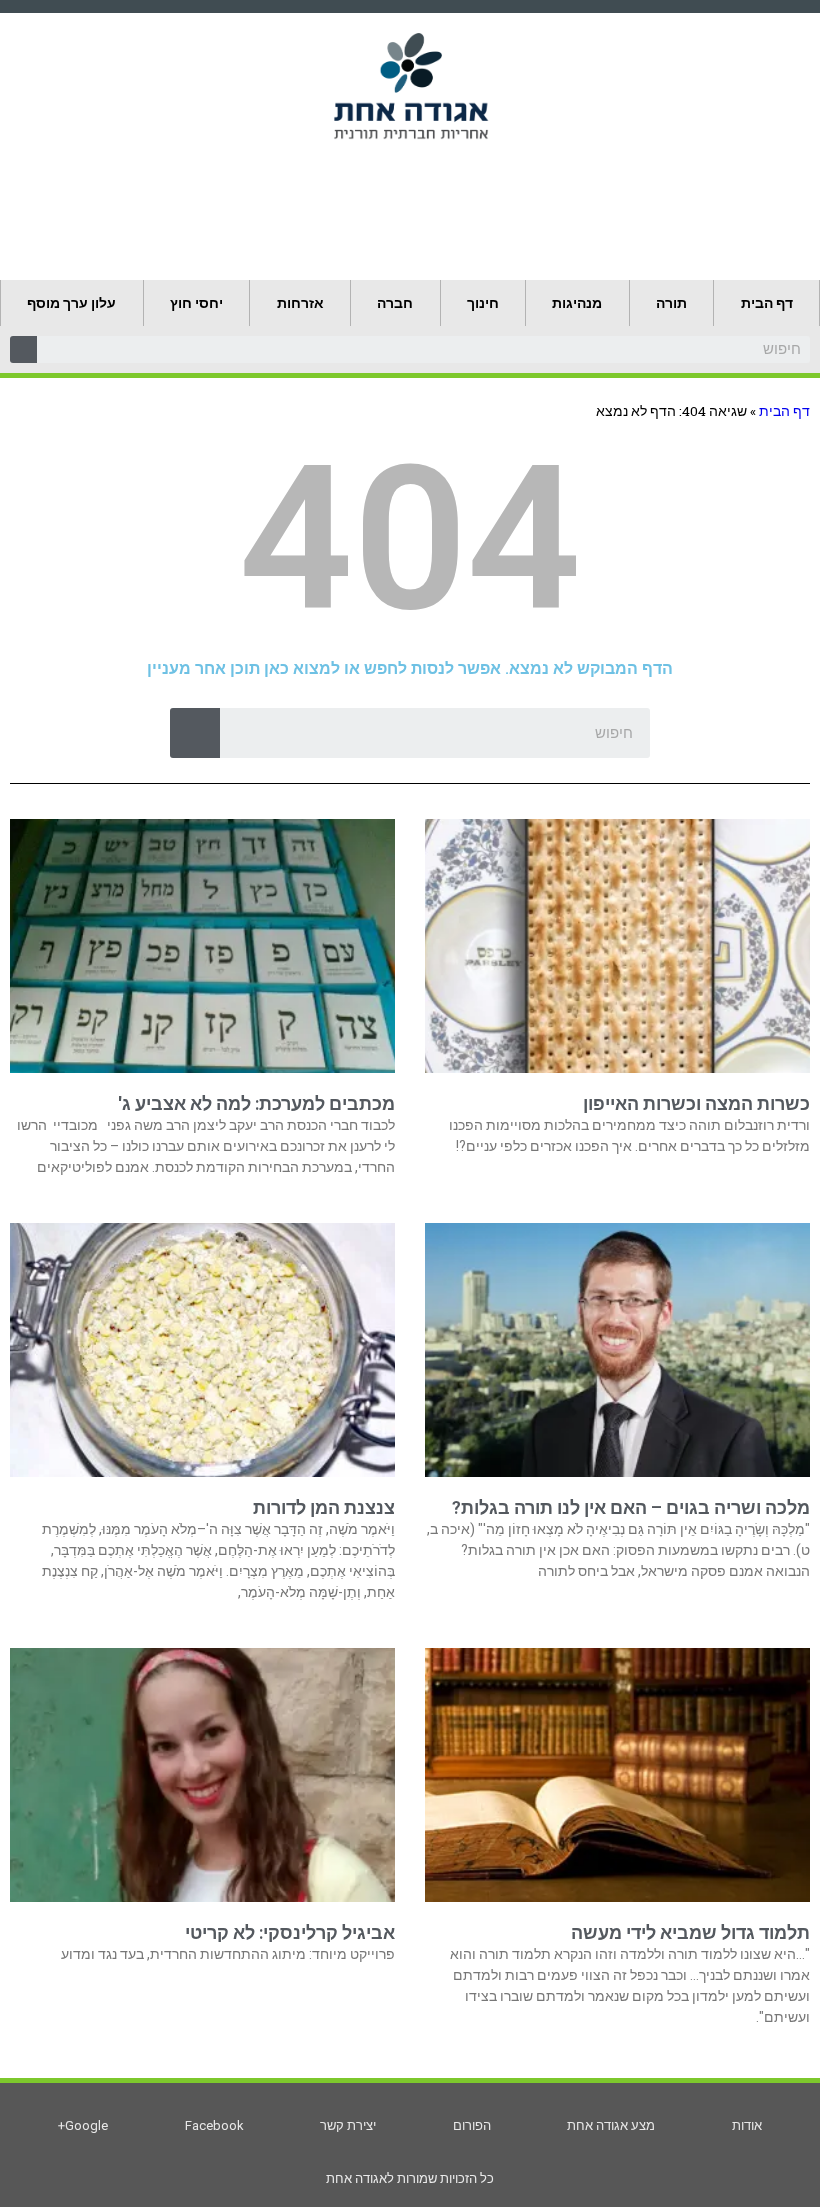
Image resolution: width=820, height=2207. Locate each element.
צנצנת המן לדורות (324, 1507)
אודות (747, 2125)
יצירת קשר (348, 2125)
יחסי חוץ (196, 303)
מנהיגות (577, 303)
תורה (671, 303)
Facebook (214, 2125)
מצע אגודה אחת (611, 2125)
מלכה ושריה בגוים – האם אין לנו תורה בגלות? (631, 1507)
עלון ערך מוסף (71, 303)
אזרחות (300, 303)
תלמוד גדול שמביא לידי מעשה (690, 1932)
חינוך (483, 303)
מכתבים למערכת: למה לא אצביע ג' (256, 1103)
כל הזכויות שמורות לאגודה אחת (410, 2178)
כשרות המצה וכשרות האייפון (696, 1103)
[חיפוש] (23, 349)
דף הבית (767, 303)
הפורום (472, 2125)
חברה (395, 303)
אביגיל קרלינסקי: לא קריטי (290, 1932)
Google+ (83, 2125)
